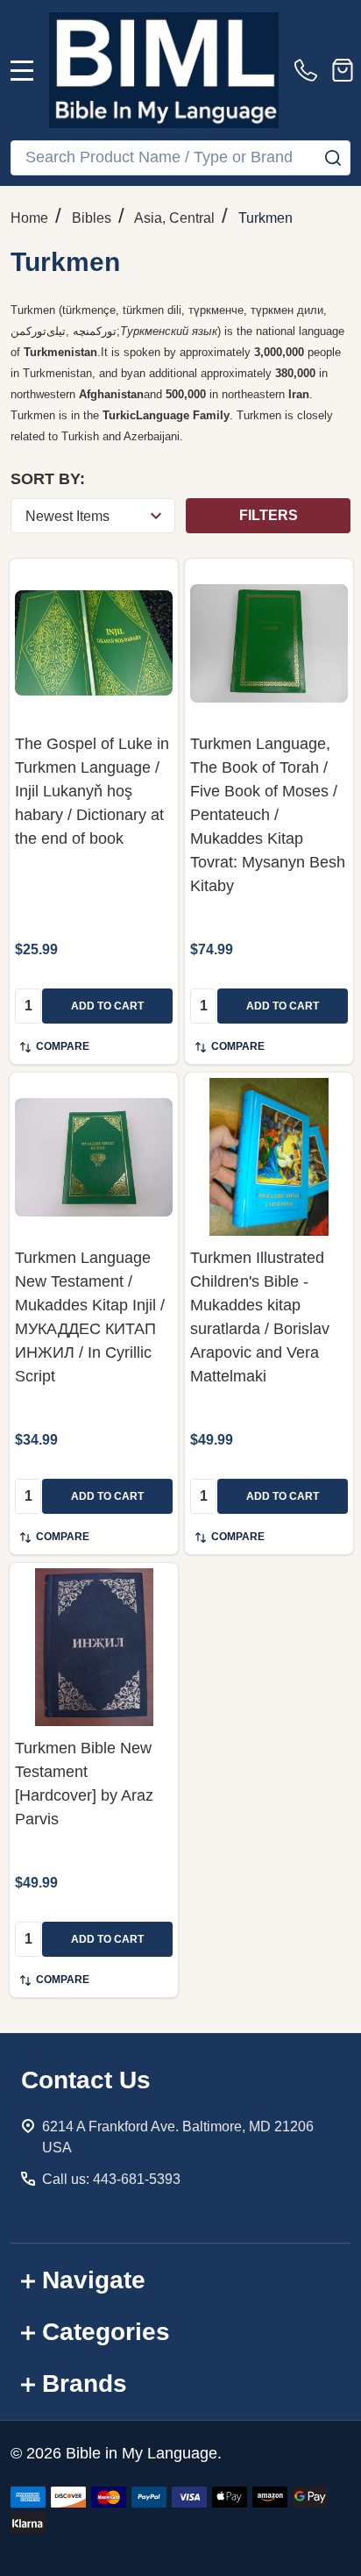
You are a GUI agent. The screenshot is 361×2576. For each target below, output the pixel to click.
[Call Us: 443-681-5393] (309, 70)
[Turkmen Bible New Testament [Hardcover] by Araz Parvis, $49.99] (94, 1647)
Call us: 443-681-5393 (111, 2179)
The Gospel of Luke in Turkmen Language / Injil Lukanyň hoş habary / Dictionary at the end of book (92, 791)
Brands (85, 2383)
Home (29, 218)
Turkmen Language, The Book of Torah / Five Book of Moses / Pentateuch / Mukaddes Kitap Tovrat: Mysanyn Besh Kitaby (268, 815)
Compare (63, 1046)
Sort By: (48, 479)
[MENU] (22, 70)
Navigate (94, 2280)
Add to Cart (107, 1006)
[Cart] (343, 70)
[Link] (164, 70)
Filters (269, 515)
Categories (106, 2332)
